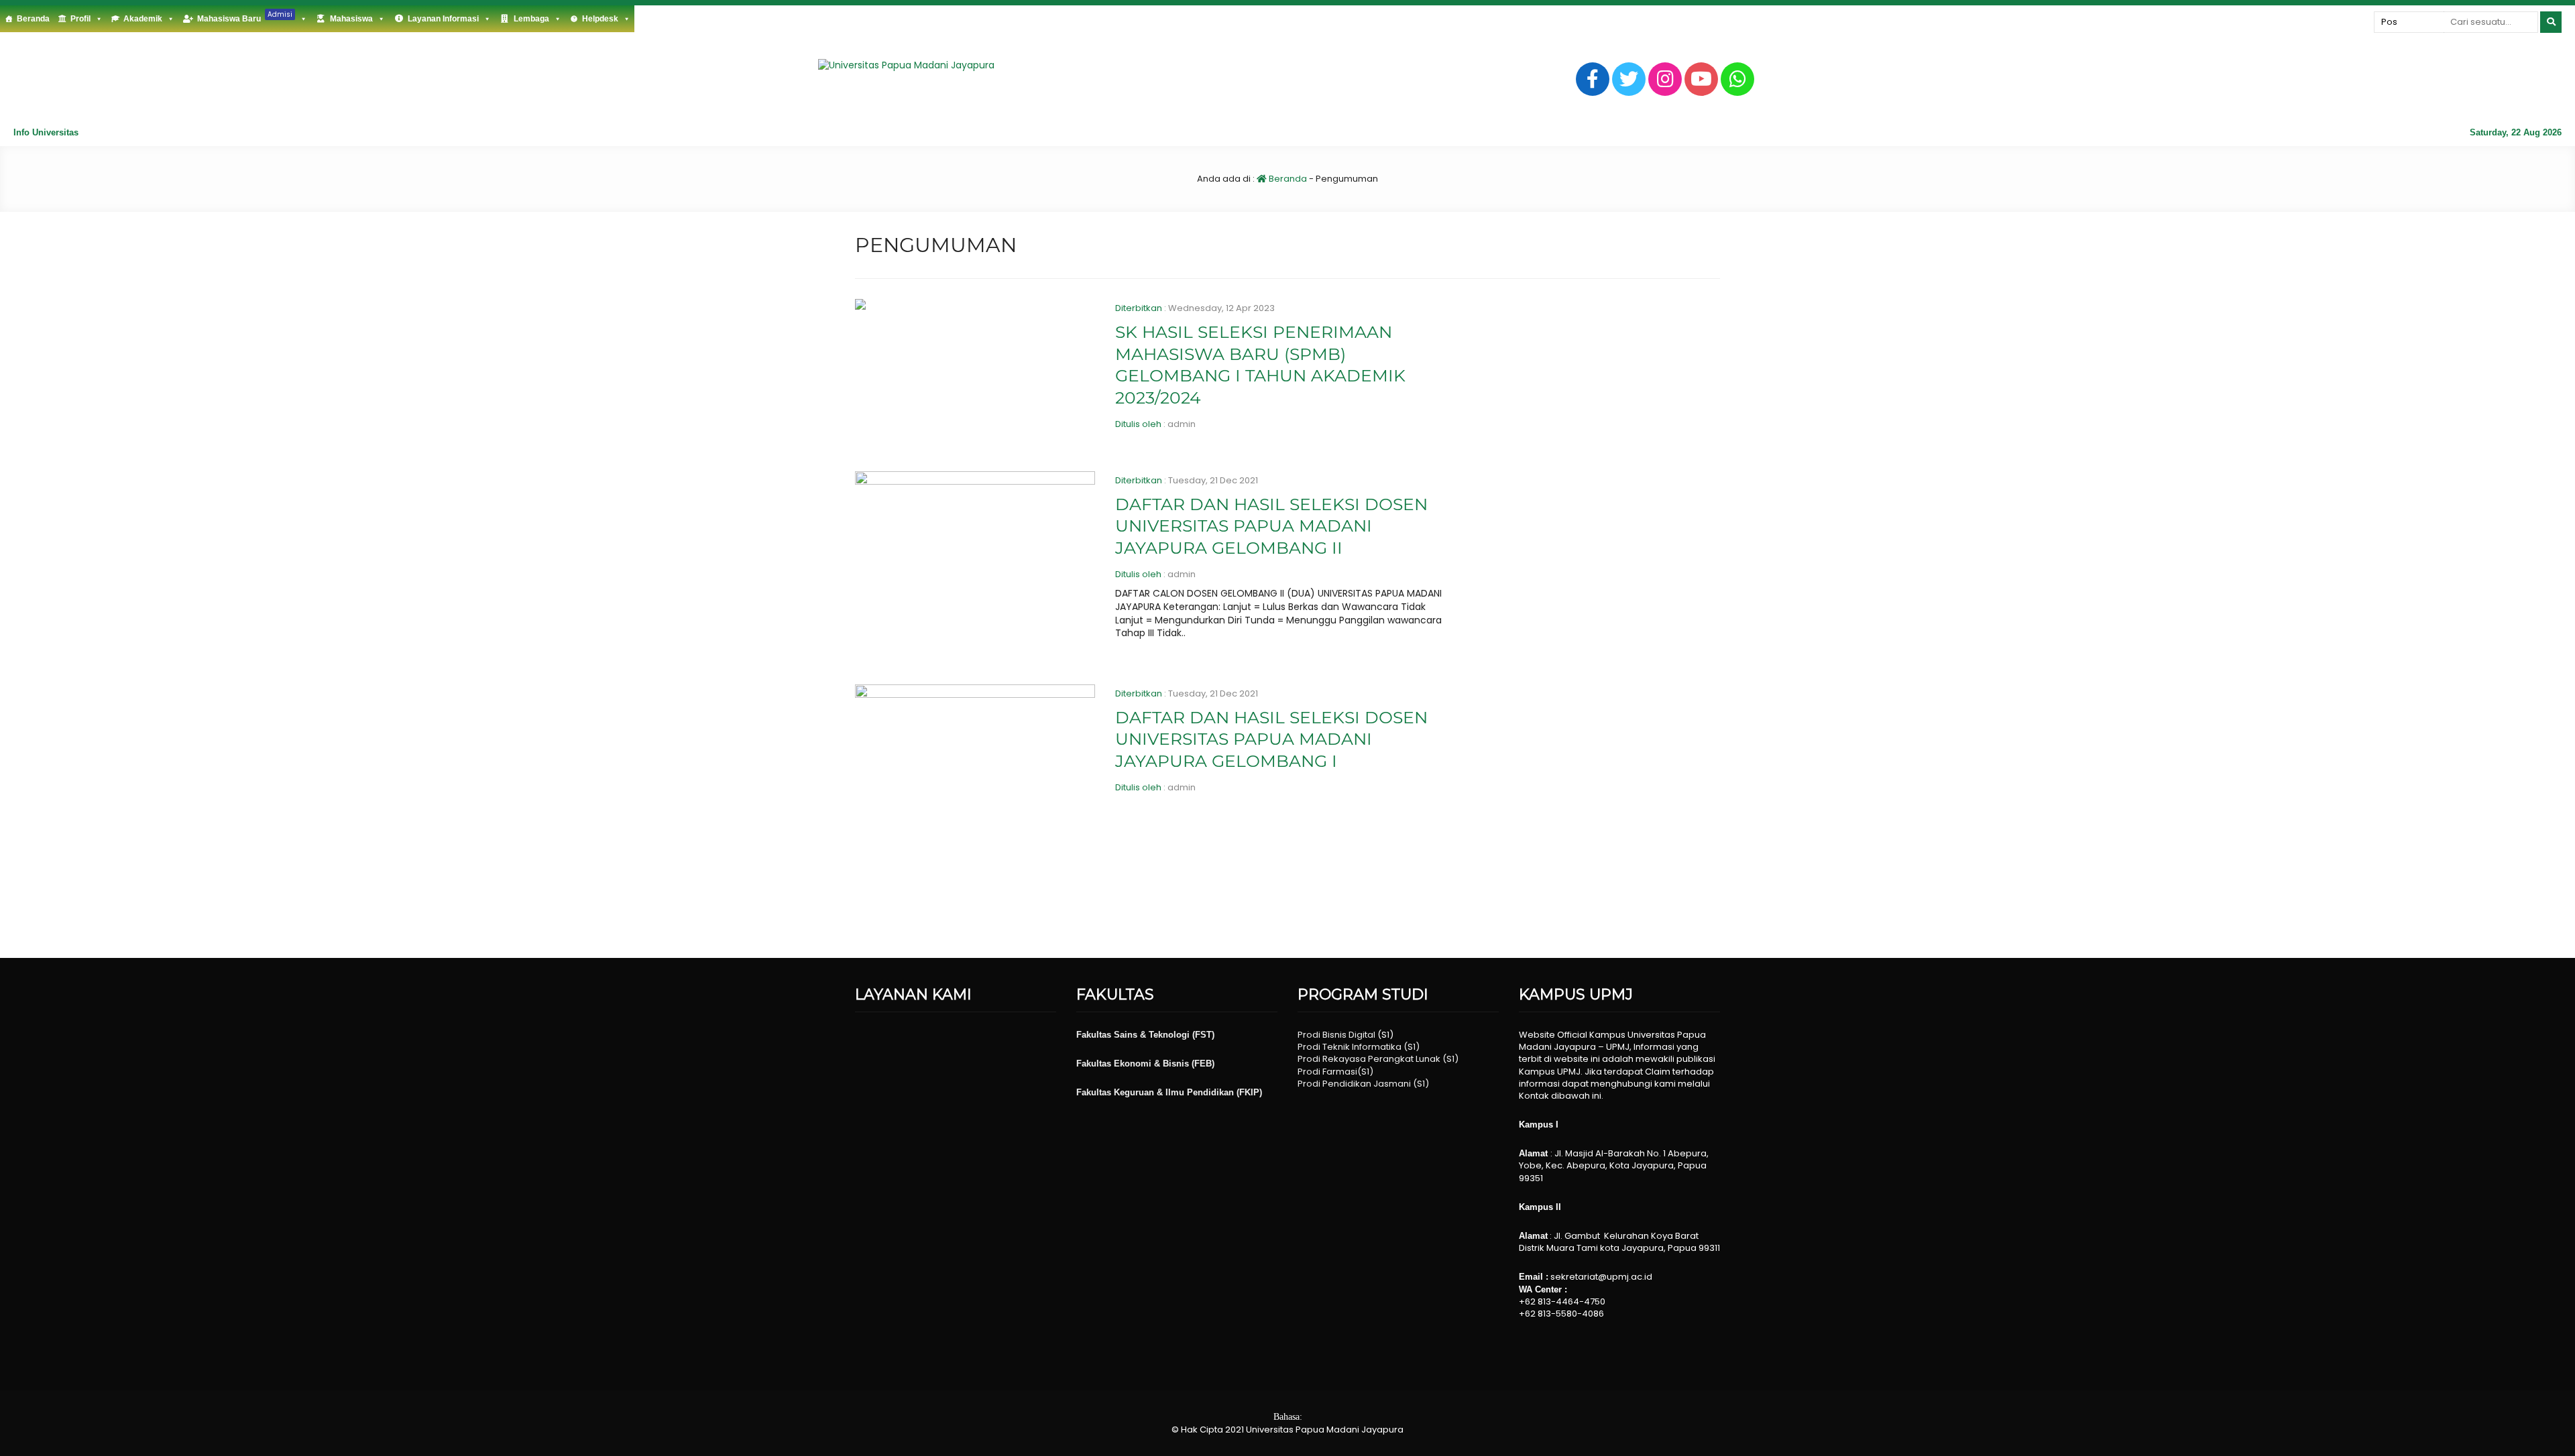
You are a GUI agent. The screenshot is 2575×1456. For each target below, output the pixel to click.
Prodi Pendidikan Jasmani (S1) (1363, 1084)
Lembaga (531, 19)
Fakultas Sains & (1112, 1035)
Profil (80, 19)
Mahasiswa (351, 19)
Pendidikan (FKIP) (1224, 1092)
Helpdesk (600, 19)
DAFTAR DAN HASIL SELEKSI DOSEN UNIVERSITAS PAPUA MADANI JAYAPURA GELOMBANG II (1271, 526)
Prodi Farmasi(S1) (1335, 1072)
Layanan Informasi (443, 19)
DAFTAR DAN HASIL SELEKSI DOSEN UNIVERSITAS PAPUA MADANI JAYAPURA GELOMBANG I (1271, 739)
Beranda (33, 19)
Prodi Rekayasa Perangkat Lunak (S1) (1378, 1059)
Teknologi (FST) (1182, 1035)
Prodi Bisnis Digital (1336, 1035)
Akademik (143, 19)
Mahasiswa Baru (245, 16)
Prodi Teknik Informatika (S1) (1359, 1047)
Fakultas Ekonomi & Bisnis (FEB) (1145, 1064)
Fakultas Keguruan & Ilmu (1132, 1092)
